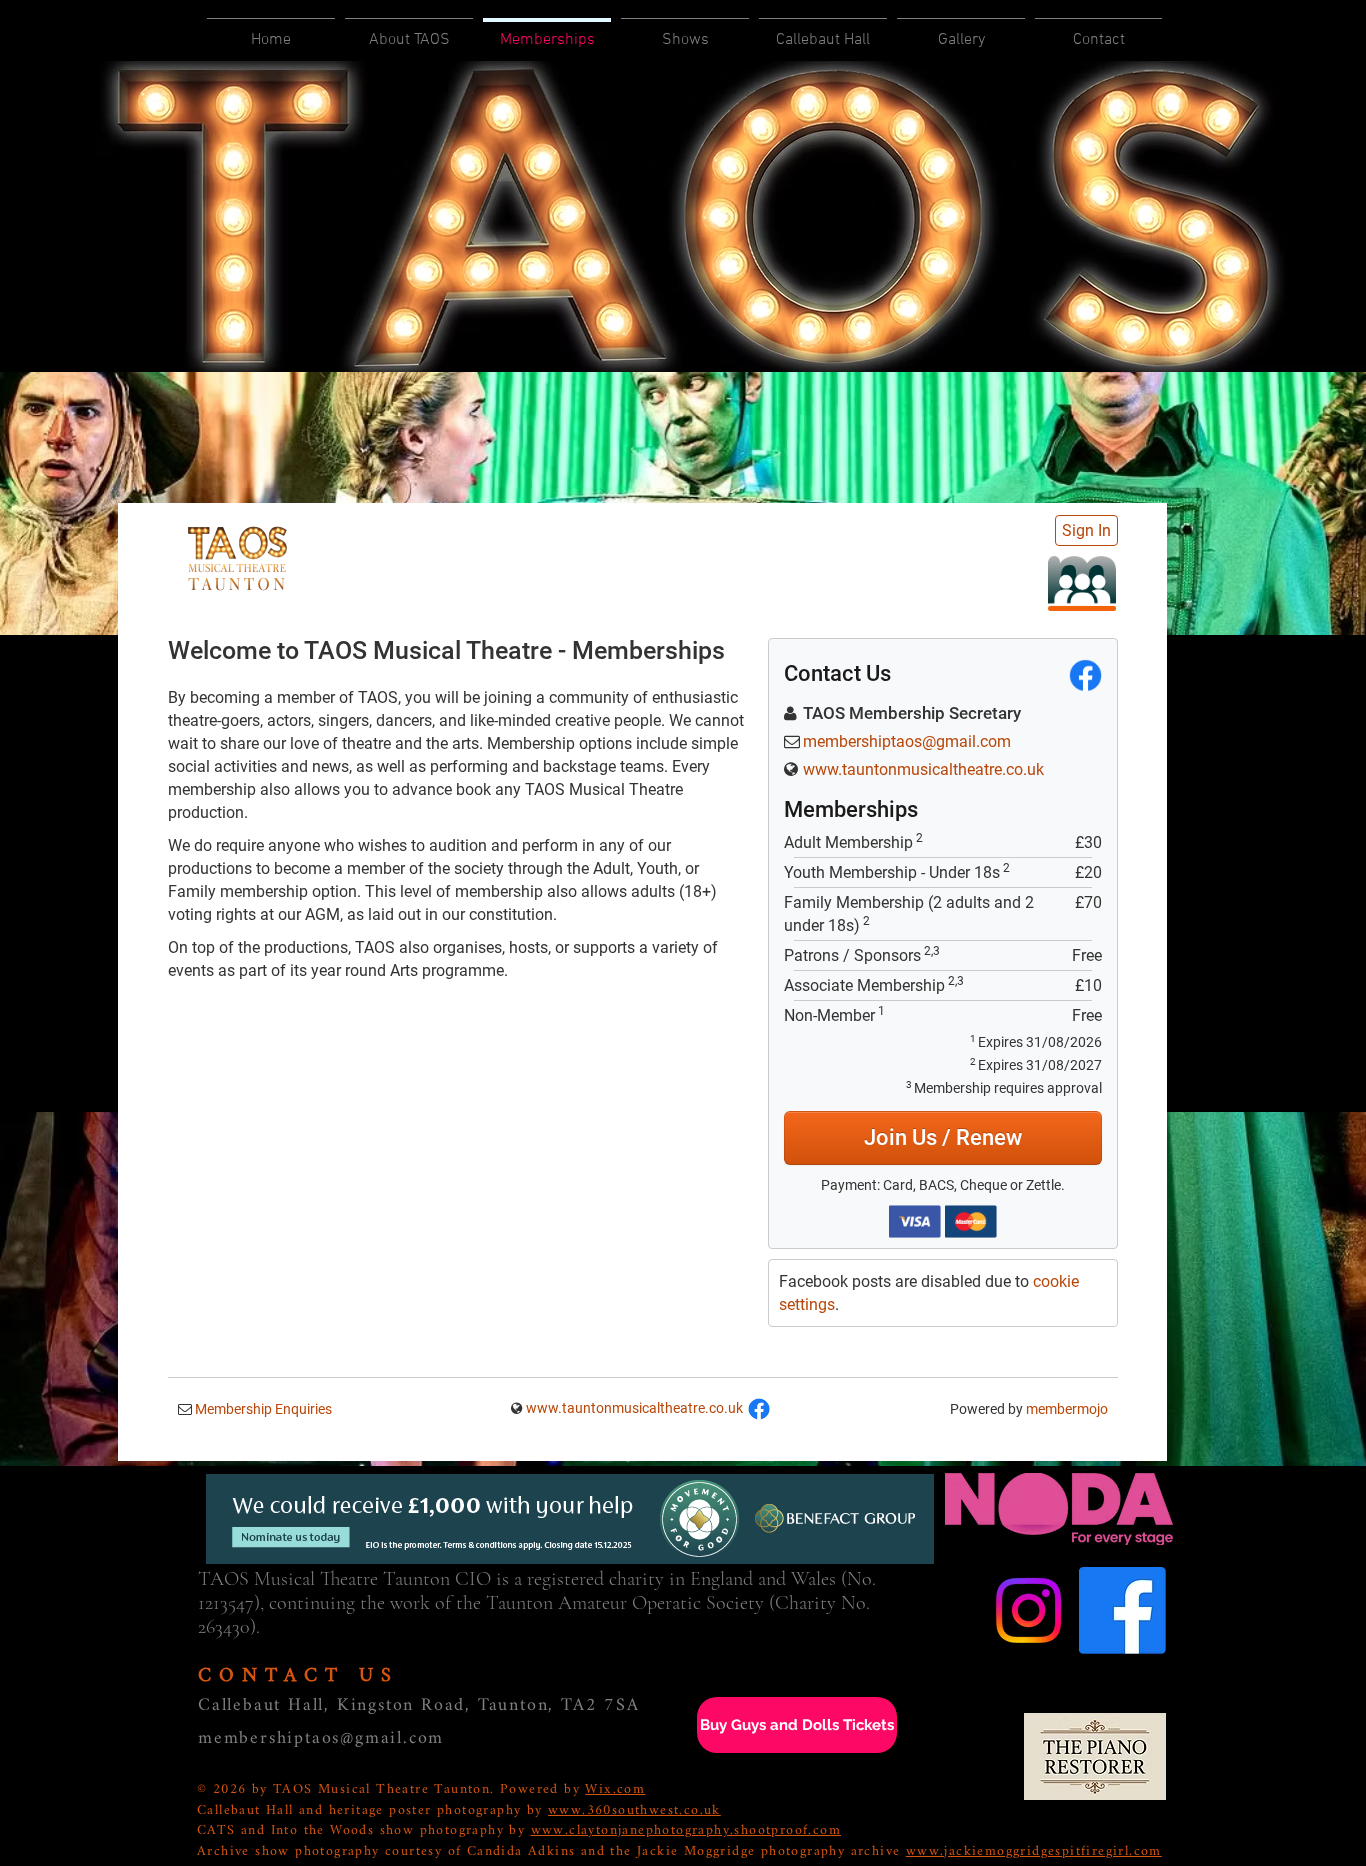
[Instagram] (1028, 1610)
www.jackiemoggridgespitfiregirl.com (1034, 1851)
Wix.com (615, 1789)
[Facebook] (1122, 1610)
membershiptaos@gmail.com (321, 1738)
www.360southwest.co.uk (634, 1810)
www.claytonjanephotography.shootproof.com (686, 1830)
